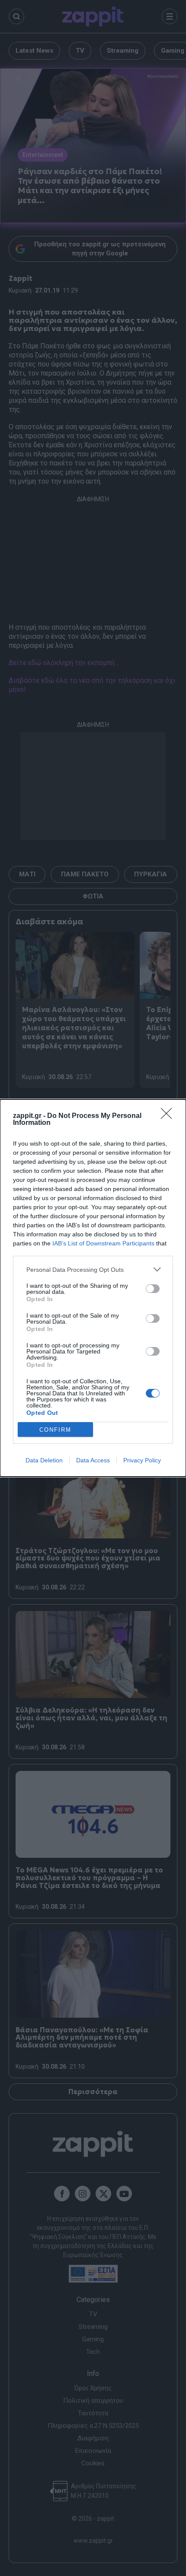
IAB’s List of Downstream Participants (103, 1243)
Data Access (93, 1460)
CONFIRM (55, 1430)
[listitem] (93, 1269)
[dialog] (93, 1288)
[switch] (153, 1289)
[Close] (169, 1116)
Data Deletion (44, 1460)
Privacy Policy (142, 1460)
